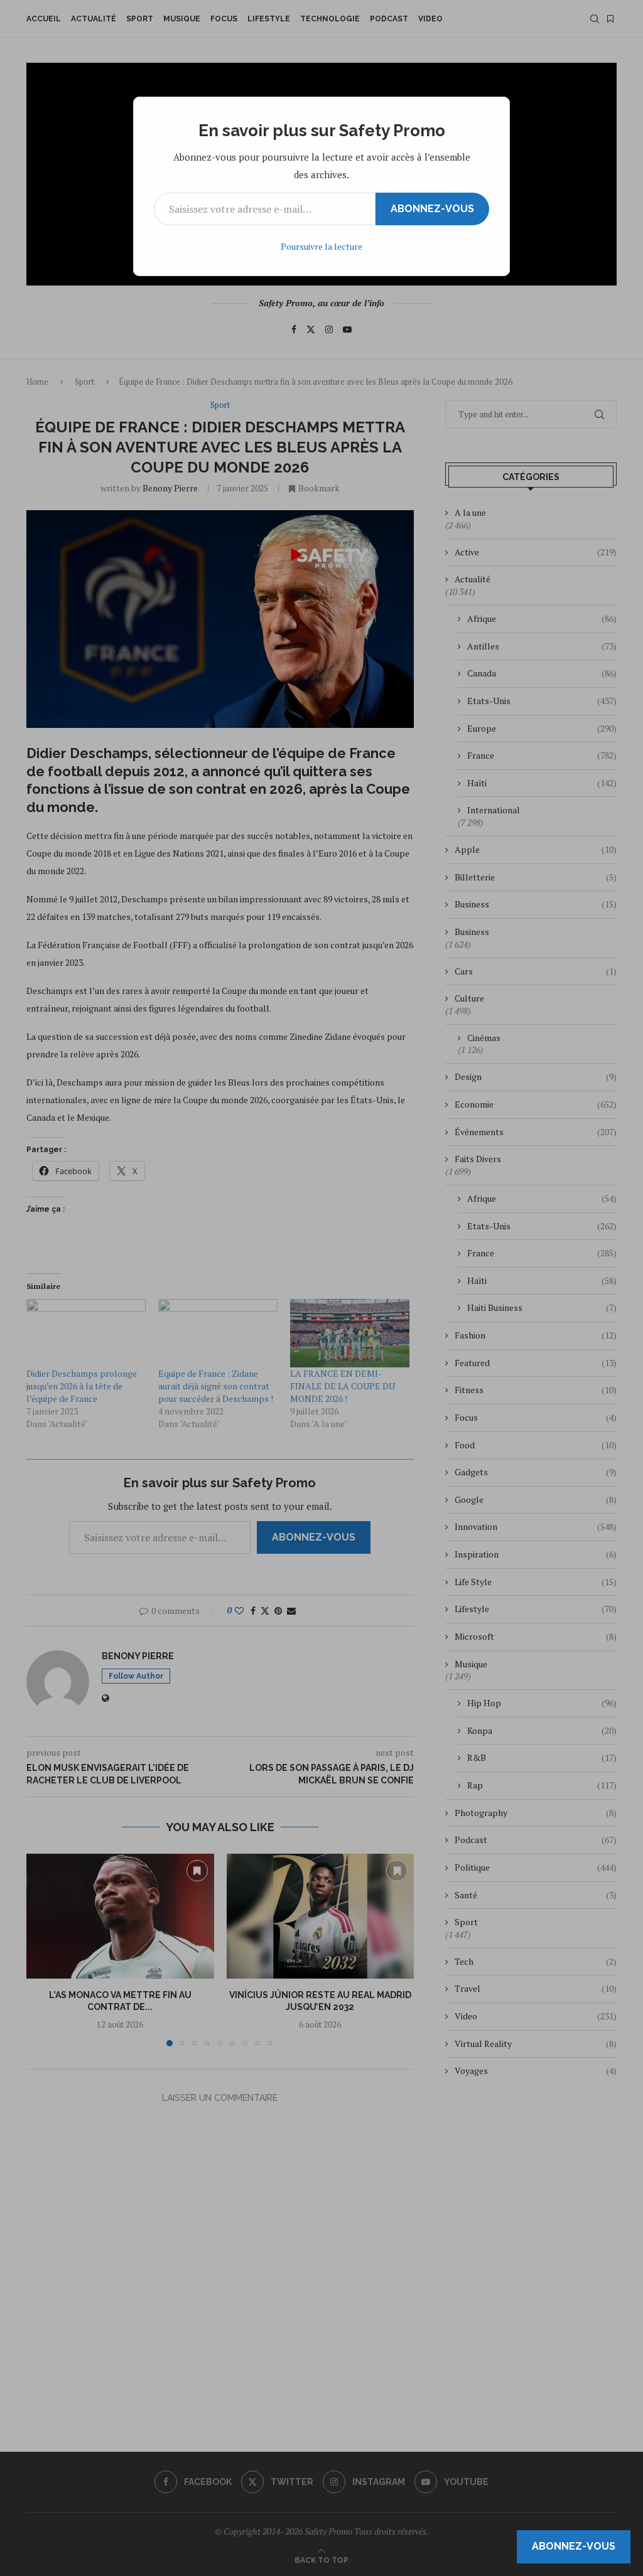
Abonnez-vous (432, 209)
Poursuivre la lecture (321, 246)
